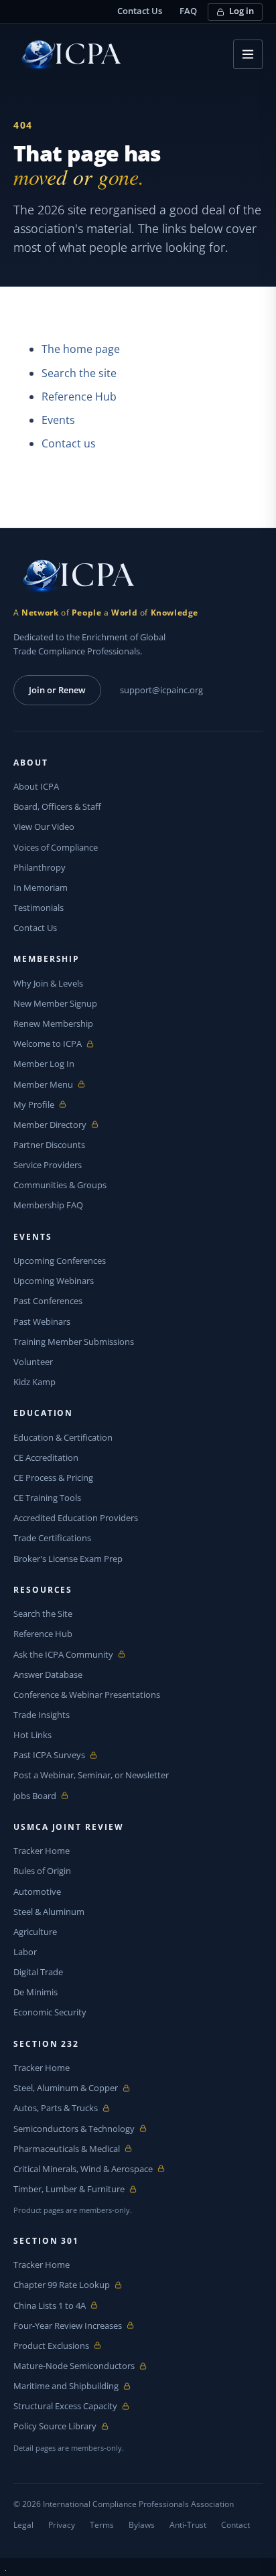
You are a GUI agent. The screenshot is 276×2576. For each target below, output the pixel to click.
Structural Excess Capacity (65, 2406)
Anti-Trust (188, 2525)
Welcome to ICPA (48, 1044)
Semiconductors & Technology (74, 2129)
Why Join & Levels (48, 983)
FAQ (188, 11)
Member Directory (50, 1125)
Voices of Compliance (56, 847)
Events (58, 420)
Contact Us (140, 11)
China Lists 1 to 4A (50, 2306)
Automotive (37, 1891)
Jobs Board (45, 1796)
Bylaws (142, 2525)
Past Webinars (42, 1321)
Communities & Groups (60, 1185)
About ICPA (36, 786)
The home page (81, 349)
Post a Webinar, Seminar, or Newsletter (91, 1775)
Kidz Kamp (34, 1382)
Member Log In (44, 1064)
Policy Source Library (55, 2426)
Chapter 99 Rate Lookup (62, 2285)
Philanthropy (40, 867)
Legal (23, 2525)
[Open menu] (248, 54)
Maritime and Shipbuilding (66, 2386)
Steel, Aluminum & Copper (66, 2088)
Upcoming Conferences (60, 1261)
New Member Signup (55, 1003)
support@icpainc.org (161, 690)
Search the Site (43, 1614)
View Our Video (44, 827)
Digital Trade (38, 1972)
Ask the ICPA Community (63, 1655)
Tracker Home (42, 1851)
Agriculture (35, 1932)
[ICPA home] (67, 55)
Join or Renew (57, 690)
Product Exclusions (51, 2346)
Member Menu (45, 1085)
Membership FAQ (48, 1205)
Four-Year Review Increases (68, 2326)
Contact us (69, 443)
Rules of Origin (42, 1871)
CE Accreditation (46, 1457)
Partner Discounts (49, 1145)
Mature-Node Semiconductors (74, 2366)
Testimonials (39, 908)
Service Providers (48, 1165)
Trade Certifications (52, 1538)
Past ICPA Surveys (49, 1755)
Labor (25, 1952)
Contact (235, 2525)
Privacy (62, 2525)
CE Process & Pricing (53, 1478)
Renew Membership (53, 1023)
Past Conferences (48, 1301)
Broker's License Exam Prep (68, 1559)
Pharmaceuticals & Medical (67, 2149)
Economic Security (50, 2012)
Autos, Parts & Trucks (56, 2108)
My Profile (45, 1105)
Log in (241, 11)
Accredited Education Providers (76, 1518)
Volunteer (33, 1362)
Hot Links (32, 1735)
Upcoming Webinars (54, 1281)
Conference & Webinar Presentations (87, 1695)
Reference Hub (79, 397)
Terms (102, 2525)
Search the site (79, 373)
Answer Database (48, 1674)
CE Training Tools (47, 1498)
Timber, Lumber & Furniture (69, 2189)
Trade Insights (42, 1715)
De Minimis (36, 1992)
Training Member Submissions (74, 1342)
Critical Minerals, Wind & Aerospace (83, 2169)
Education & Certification (63, 1437)
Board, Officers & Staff (57, 806)
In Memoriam (41, 887)
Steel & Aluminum (49, 1912)
